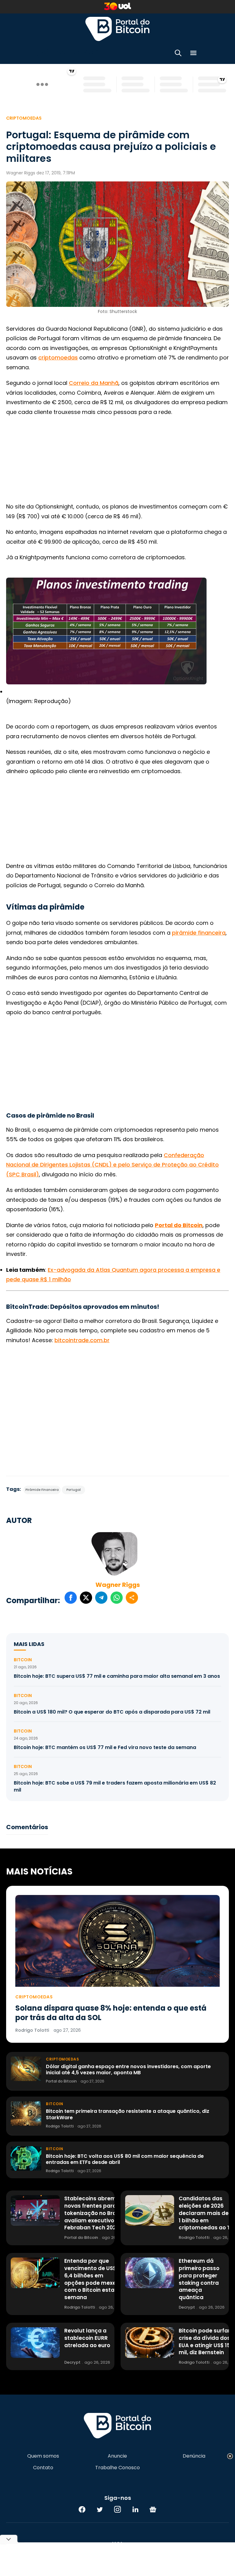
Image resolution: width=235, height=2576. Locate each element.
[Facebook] (82, 2509)
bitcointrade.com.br (82, 1340)
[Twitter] (100, 2509)
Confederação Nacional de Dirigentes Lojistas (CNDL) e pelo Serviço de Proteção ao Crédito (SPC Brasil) (112, 1165)
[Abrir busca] (178, 54)
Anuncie (117, 2456)
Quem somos (43, 2456)
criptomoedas (58, 357)
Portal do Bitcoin (117, 29)
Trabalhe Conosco (117, 2468)
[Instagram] (117, 2509)
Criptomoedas (24, 118)
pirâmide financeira (199, 933)
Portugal (74, 1490)
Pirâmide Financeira (42, 1490)
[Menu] (193, 54)
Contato (43, 2468)
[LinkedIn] (135, 2509)
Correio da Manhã (94, 383)
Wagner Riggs (118, 1585)
